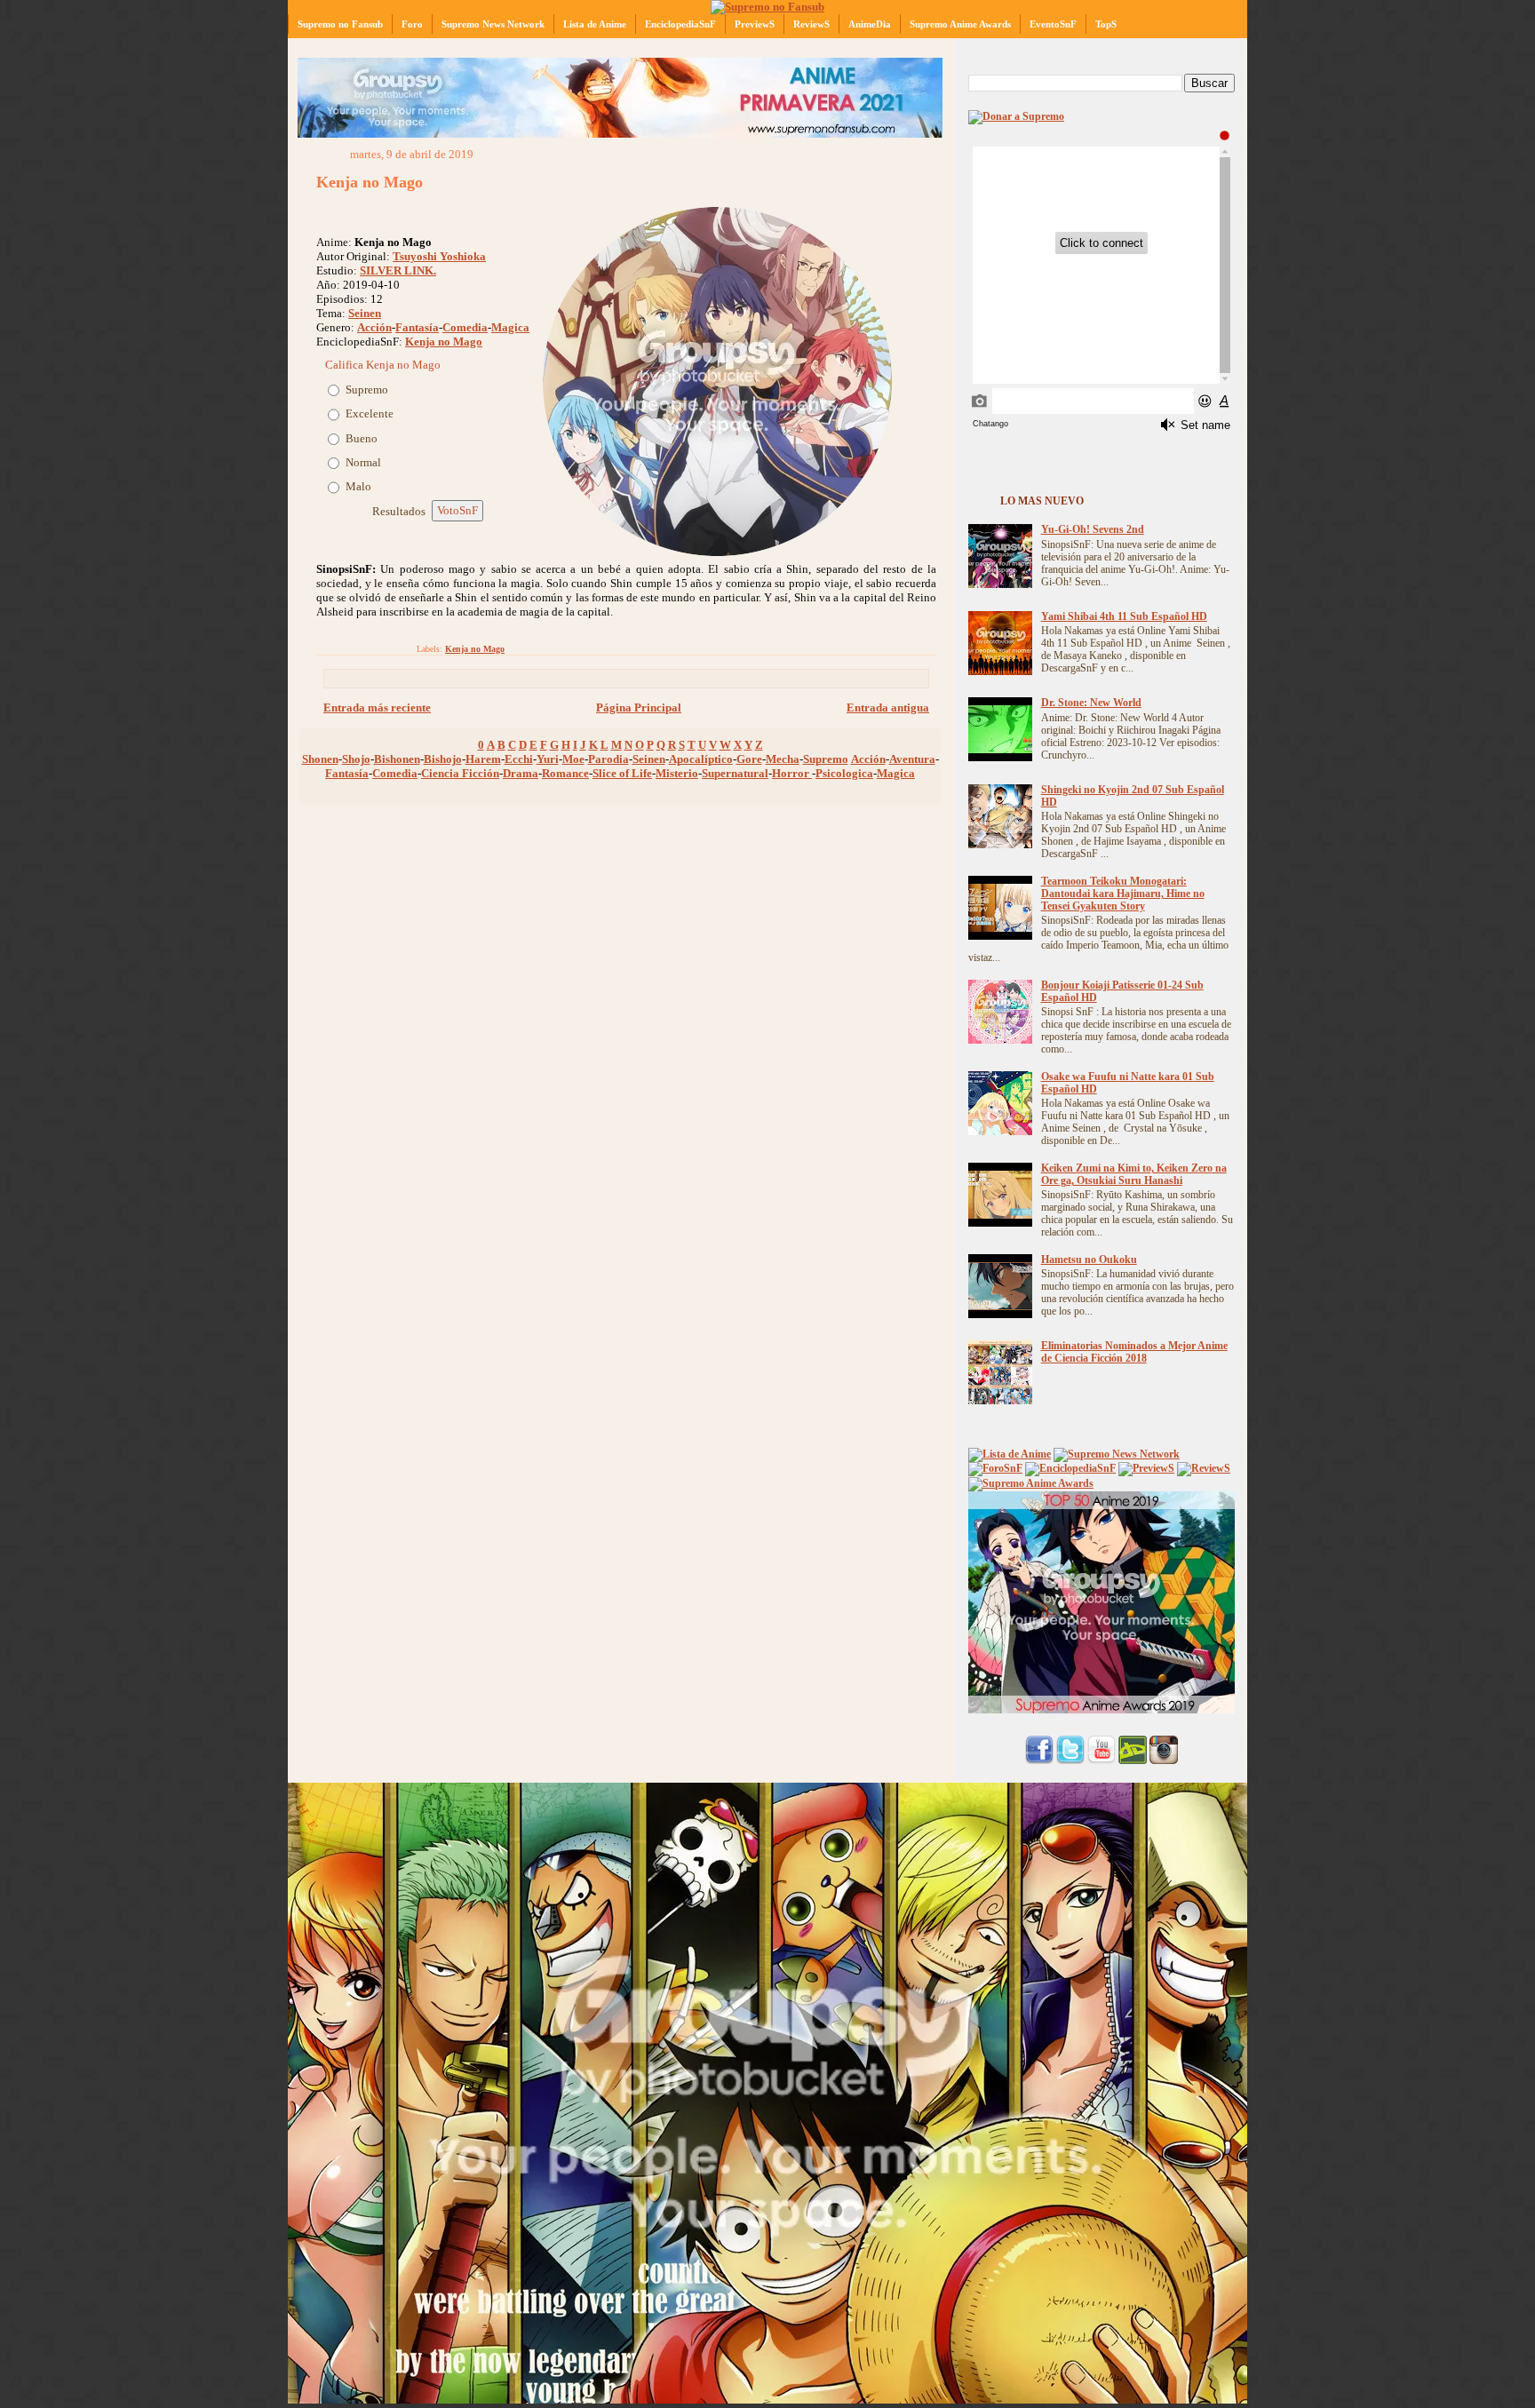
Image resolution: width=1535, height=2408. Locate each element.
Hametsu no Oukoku (1089, 1260)
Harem (483, 759)
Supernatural (735, 773)
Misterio (677, 773)
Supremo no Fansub (340, 24)
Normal (363, 462)
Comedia (465, 327)
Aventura (912, 759)
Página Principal (639, 707)
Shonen (320, 759)
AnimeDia (870, 24)
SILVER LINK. (398, 270)
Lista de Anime (595, 24)
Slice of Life (622, 773)
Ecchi (519, 759)
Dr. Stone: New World (1091, 703)
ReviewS (811, 24)
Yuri (548, 759)
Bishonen (397, 759)
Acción (374, 327)
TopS (1106, 24)
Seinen (365, 313)
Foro (412, 24)
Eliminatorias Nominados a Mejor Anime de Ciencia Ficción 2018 (1134, 1352)
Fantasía (417, 327)
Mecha (783, 759)
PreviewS (755, 24)
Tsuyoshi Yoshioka (439, 256)
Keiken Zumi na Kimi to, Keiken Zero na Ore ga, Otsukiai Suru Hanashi (1134, 1175)
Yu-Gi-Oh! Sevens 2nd (1093, 530)
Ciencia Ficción (460, 773)
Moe (573, 759)
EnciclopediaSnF (680, 24)
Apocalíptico (701, 759)
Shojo (356, 759)
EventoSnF (1053, 24)
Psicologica (844, 773)
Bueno (362, 438)
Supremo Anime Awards (960, 24)
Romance (565, 773)
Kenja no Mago (370, 182)
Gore (749, 759)
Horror (792, 773)
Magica (510, 327)
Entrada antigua (888, 707)
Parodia (608, 759)
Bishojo (443, 759)
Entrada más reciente (377, 707)
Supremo (367, 389)
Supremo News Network (493, 24)
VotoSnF (457, 510)
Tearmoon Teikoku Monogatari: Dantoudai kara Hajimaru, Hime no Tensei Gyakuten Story (1123, 894)
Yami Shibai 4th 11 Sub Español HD (1124, 617)
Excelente (370, 413)
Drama (521, 773)
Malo (358, 486)
